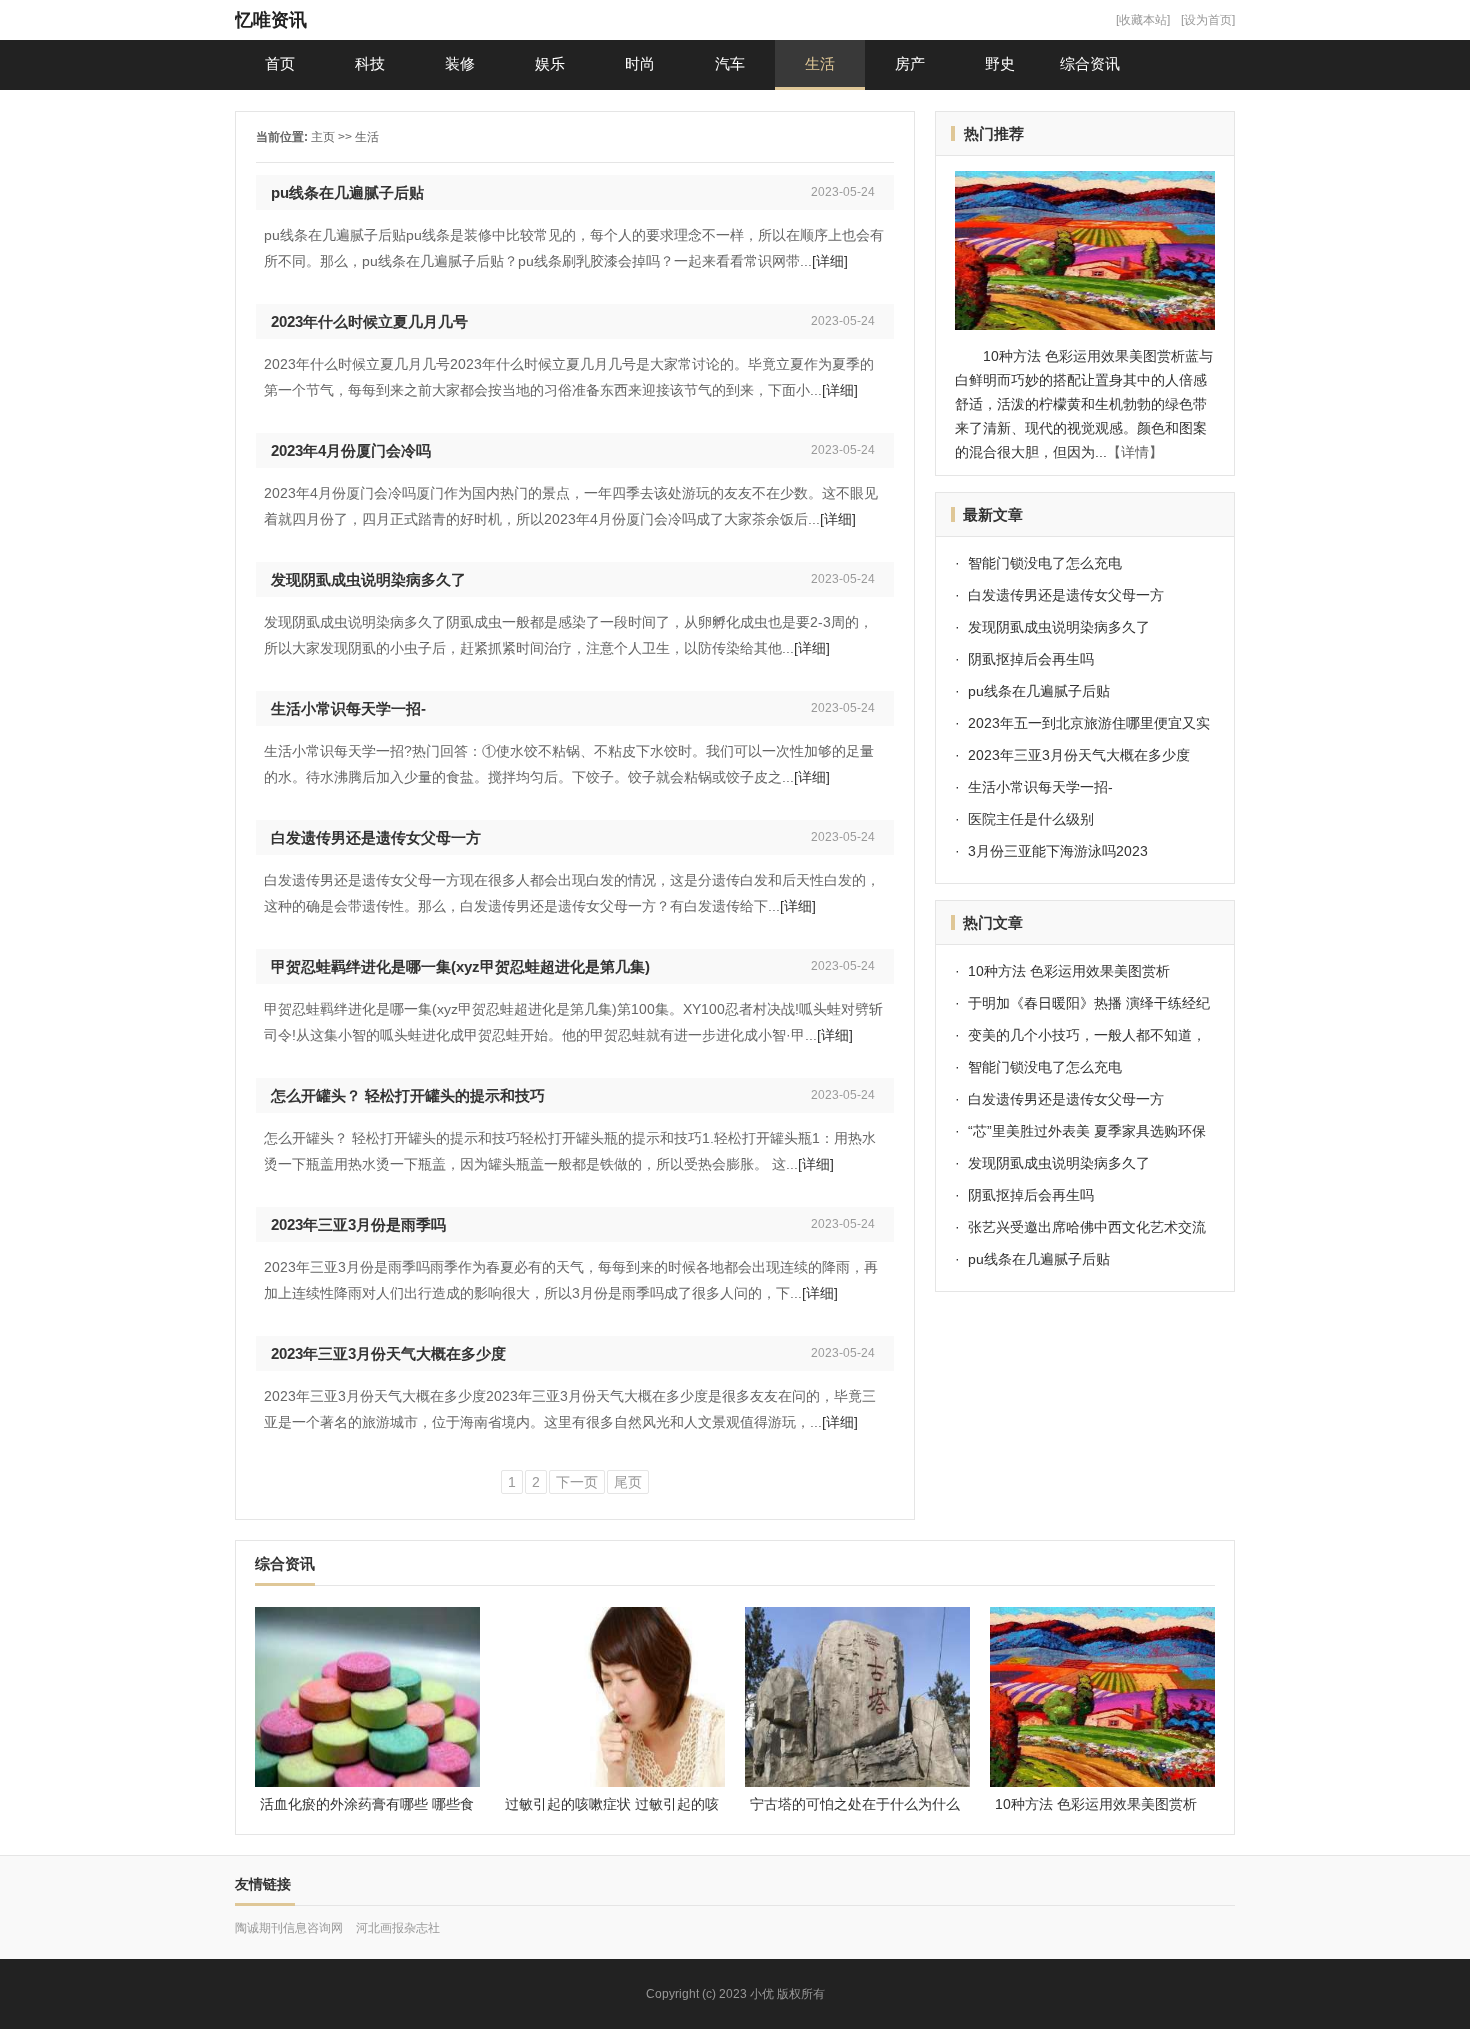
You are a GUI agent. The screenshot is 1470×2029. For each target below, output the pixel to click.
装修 (460, 63)
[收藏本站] (1143, 20)
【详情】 (1135, 452)
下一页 (577, 1482)
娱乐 (550, 63)
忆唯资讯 (271, 20)
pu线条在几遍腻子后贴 (347, 192)
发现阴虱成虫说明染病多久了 (368, 579)
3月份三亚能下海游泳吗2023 (1058, 851)
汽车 (730, 63)
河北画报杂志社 (398, 1928)
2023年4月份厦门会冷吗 (351, 450)
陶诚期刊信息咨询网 (289, 1928)
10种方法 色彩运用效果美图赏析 (1069, 971)
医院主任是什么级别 (1031, 819)
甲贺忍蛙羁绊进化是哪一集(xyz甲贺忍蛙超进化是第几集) (460, 966)
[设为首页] (1208, 20)
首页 (280, 63)
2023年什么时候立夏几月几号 (369, 321)
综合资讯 (1090, 63)
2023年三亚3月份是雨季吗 (358, 1224)
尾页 (628, 1482)
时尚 (640, 63)
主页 (323, 137)
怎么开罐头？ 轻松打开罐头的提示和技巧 (408, 1095)
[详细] (830, 261)
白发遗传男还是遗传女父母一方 (376, 837)
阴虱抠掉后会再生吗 (1031, 659)
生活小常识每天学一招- (348, 708)
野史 (1000, 63)
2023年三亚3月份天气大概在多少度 (388, 1353)
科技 (370, 63)
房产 (910, 63)
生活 (820, 63)
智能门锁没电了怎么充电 (1045, 563)
